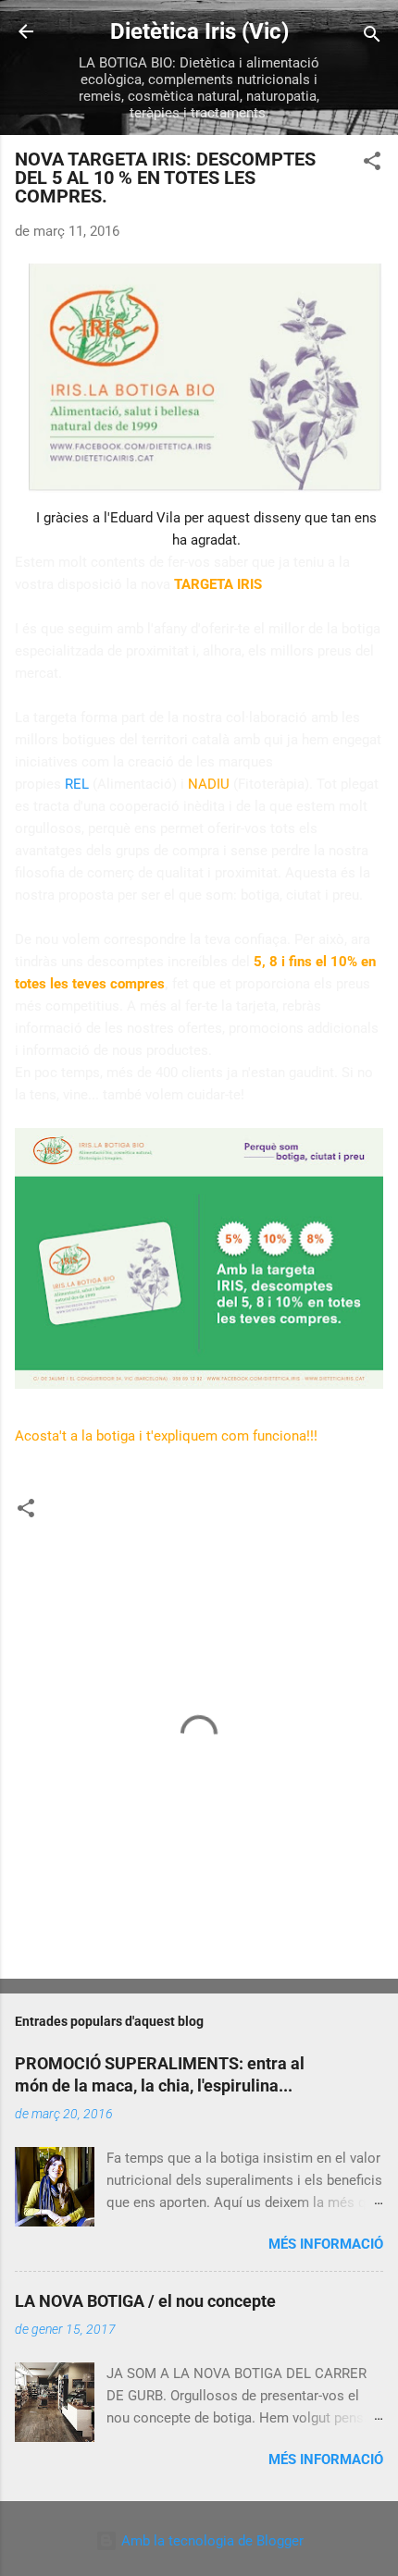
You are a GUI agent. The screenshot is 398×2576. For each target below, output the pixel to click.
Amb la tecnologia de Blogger (211, 2541)
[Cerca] (372, 37)
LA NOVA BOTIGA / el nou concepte (145, 2301)
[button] (372, 164)
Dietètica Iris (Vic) (199, 31)
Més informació (326, 2244)
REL (77, 784)
